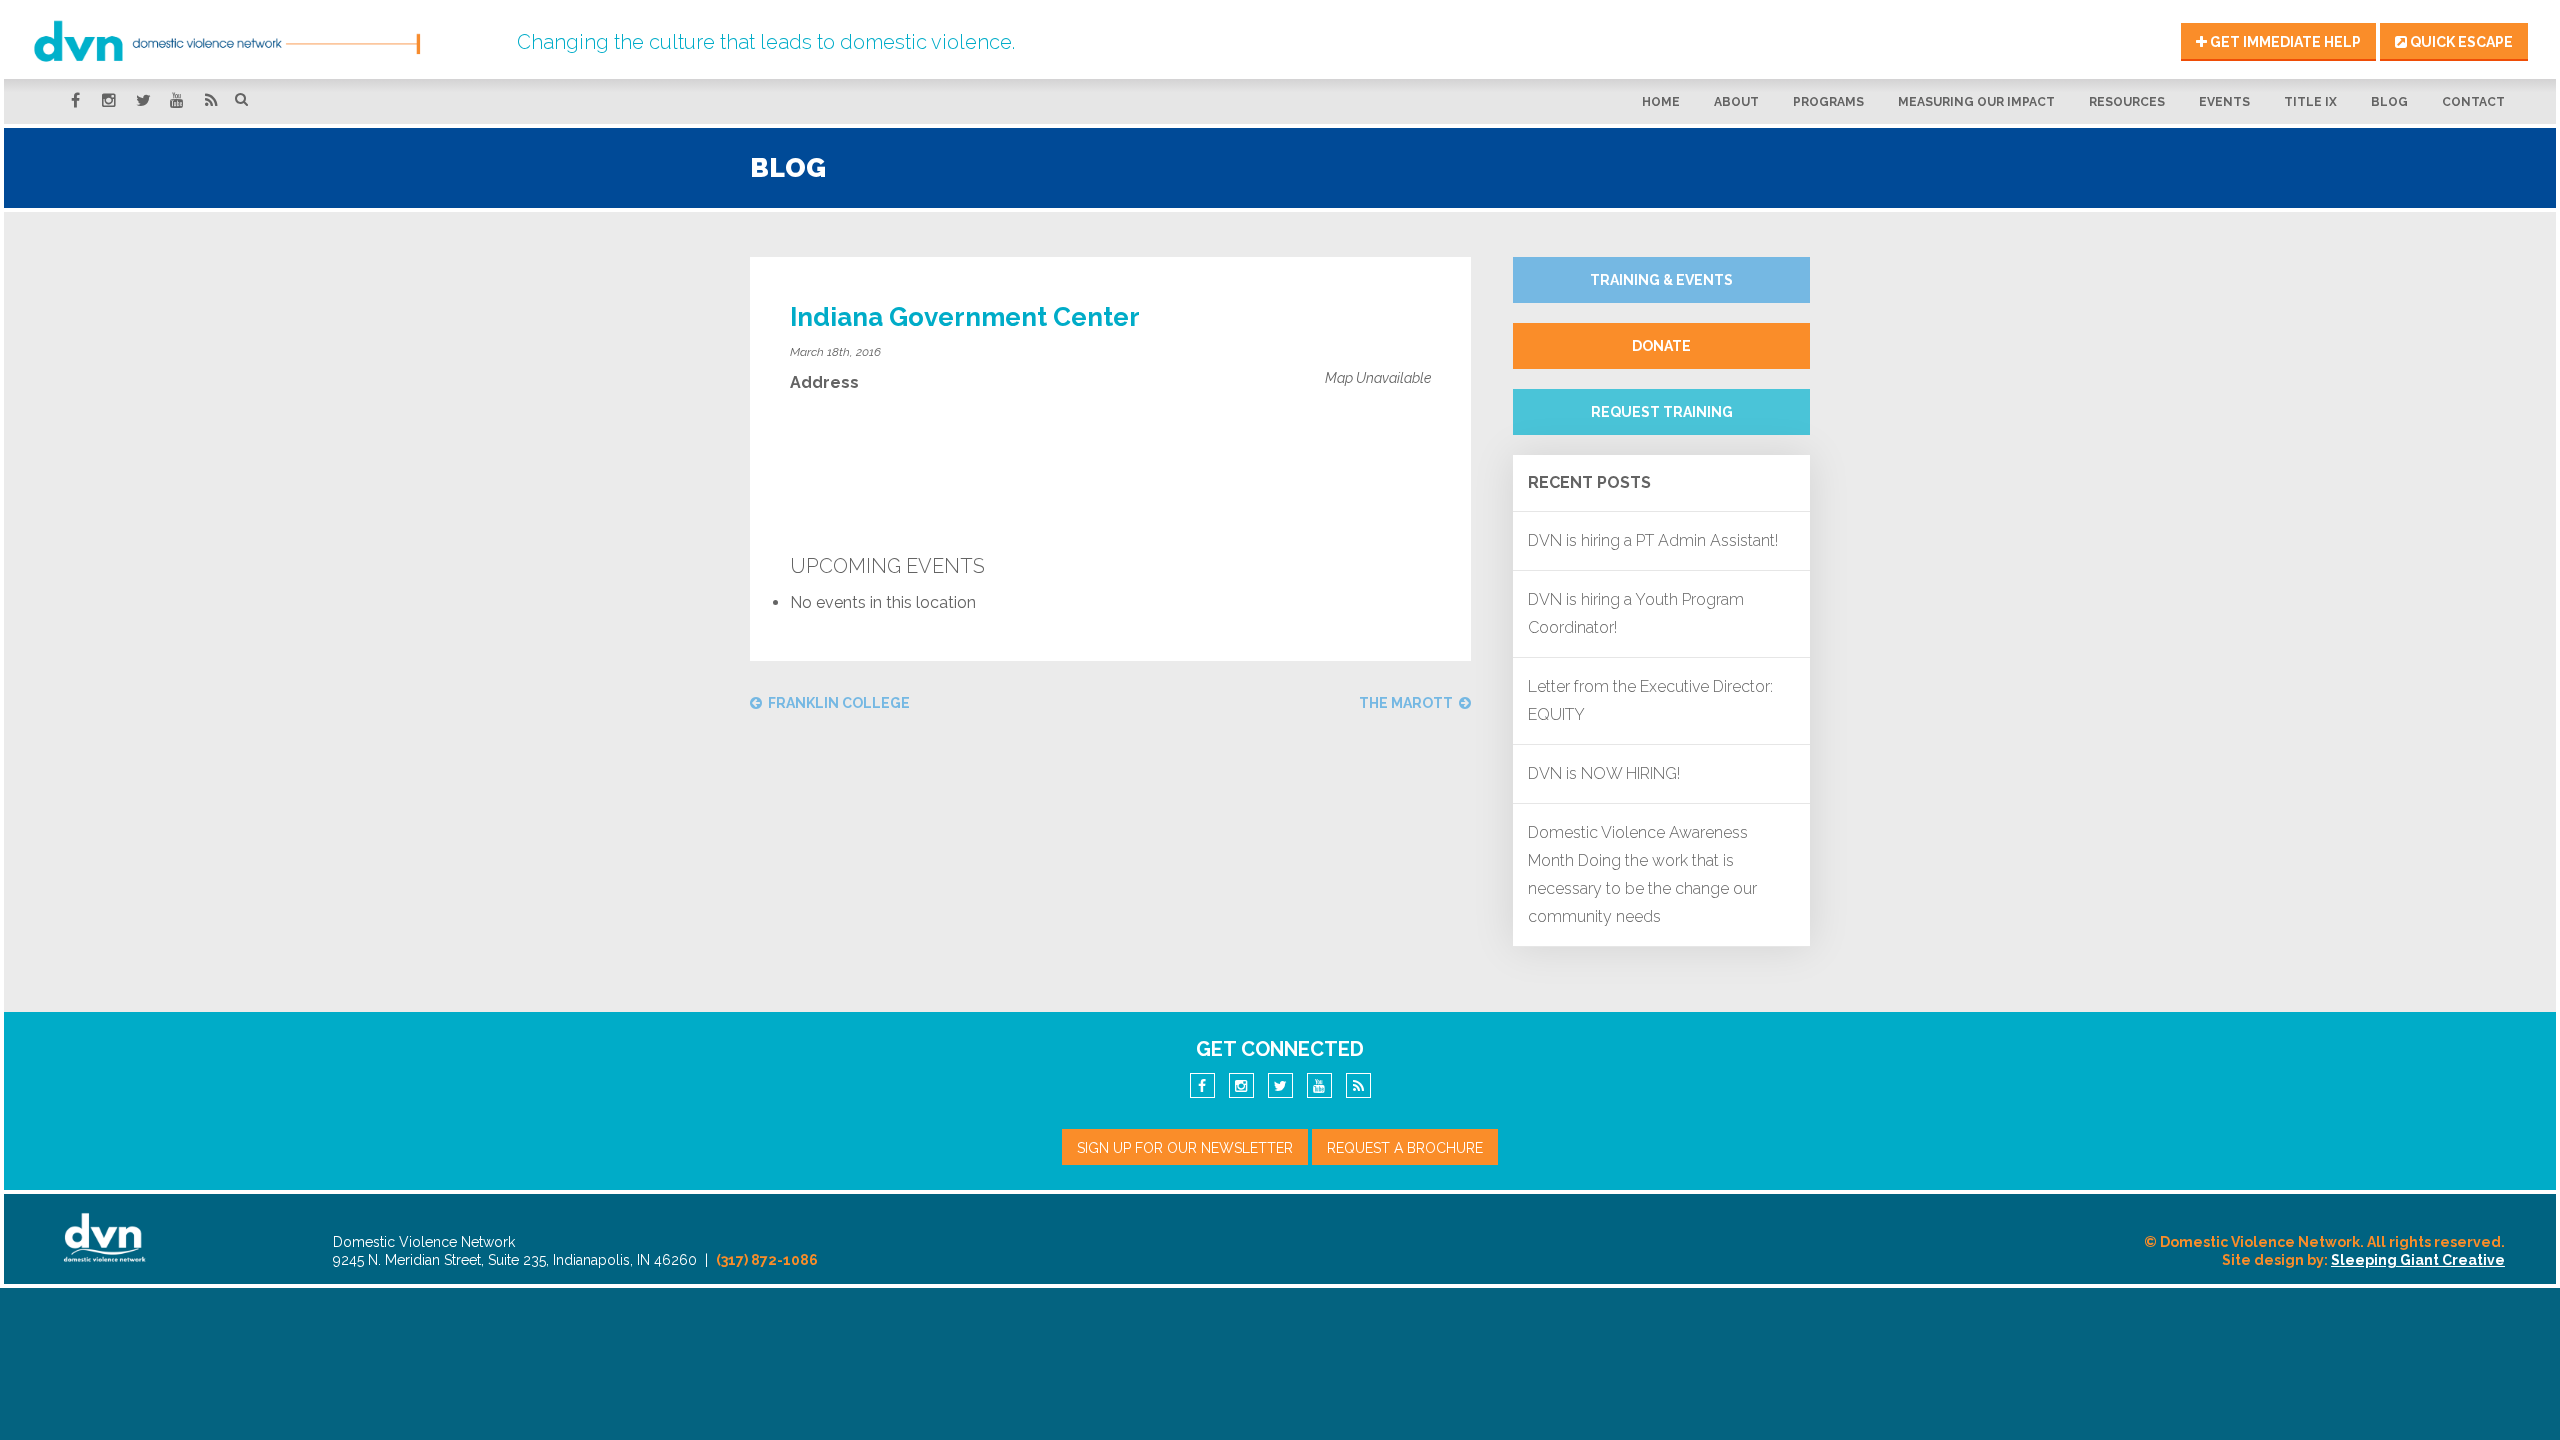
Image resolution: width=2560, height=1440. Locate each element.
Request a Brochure (1405, 1148)
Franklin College (839, 703)
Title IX (2310, 102)
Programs (1828, 102)
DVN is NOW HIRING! (1604, 773)
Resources (2127, 102)
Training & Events (1661, 280)
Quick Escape (2460, 42)
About (1736, 102)
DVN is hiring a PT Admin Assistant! (1653, 540)
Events (2224, 102)
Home (1661, 102)
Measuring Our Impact (1976, 102)
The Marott (1406, 703)
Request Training (1662, 412)
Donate (1661, 346)
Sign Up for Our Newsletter (1185, 1148)
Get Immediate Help (2284, 42)
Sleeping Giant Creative (2418, 1260)
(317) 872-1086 (767, 1260)
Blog (2389, 102)
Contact (2473, 102)
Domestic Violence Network (264, 41)
